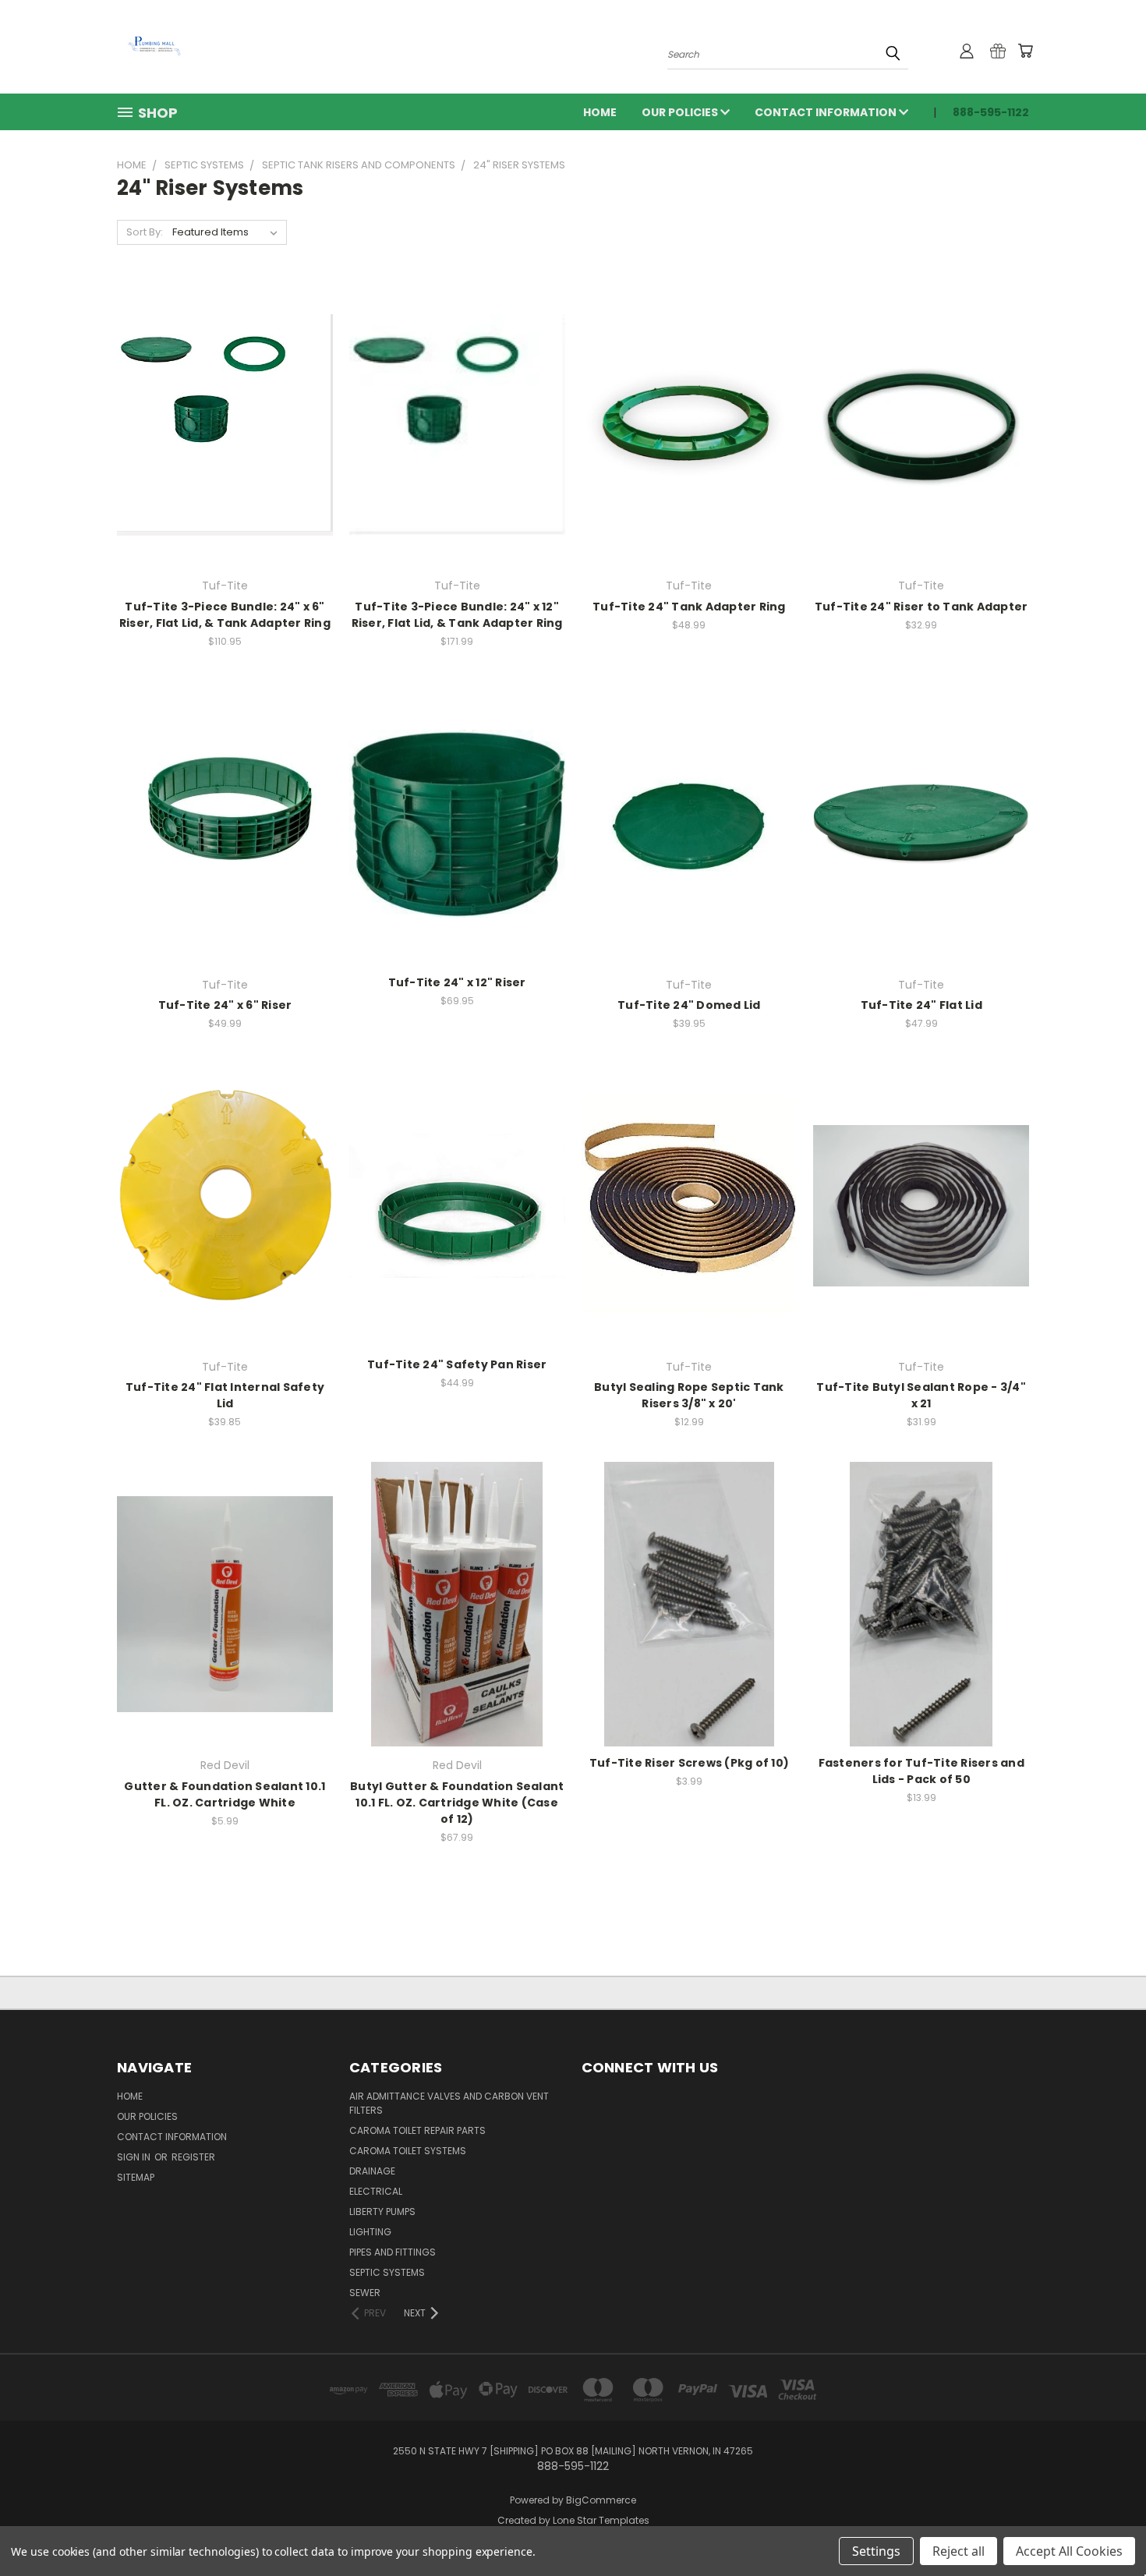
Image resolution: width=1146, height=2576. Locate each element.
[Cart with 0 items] (1025, 51)
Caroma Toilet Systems (408, 2151)
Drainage (372, 2171)
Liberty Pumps (382, 2212)
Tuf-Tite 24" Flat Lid (921, 1005)
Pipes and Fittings (393, 2252)
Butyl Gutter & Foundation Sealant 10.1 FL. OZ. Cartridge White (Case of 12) (457, 1803)
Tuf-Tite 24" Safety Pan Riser (457, 1364)
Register (193, 2157)
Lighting (370, 2232)
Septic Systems (387, 2272)
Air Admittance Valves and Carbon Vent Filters (449, 2103)
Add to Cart (225, 437)
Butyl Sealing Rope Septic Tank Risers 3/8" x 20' (689, 1395)
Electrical (376, 2191)
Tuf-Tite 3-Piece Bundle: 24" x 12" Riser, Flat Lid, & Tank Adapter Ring (457, 615)
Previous (1105, 2527)
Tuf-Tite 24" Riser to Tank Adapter (921, 607)
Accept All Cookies (1069, 2551)
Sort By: (145, 232)
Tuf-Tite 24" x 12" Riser (457, 982)
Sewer (365, 2293)
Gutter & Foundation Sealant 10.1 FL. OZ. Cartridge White (225, 1794)
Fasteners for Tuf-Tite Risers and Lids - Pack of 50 (921, 1771)
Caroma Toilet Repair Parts (417, 2130)
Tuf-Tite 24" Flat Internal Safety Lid (225, 1395)
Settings (876, 2551)
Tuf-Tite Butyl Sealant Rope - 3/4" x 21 (921, 1395)
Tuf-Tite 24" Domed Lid (689, 1005)
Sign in (135, 2157)
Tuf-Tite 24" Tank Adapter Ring (689, 607)
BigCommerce (601, 2500)
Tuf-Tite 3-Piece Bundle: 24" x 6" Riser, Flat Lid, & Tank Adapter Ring (225, 615)
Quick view (225, 408)
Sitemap (136, 2177)
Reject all (959, 2551)
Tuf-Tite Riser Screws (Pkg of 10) (689, 1763)
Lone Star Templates (601, 2520)
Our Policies (681, 112)
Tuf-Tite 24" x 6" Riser (225, 1005)
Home (600, 112)
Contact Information (827, 112)
